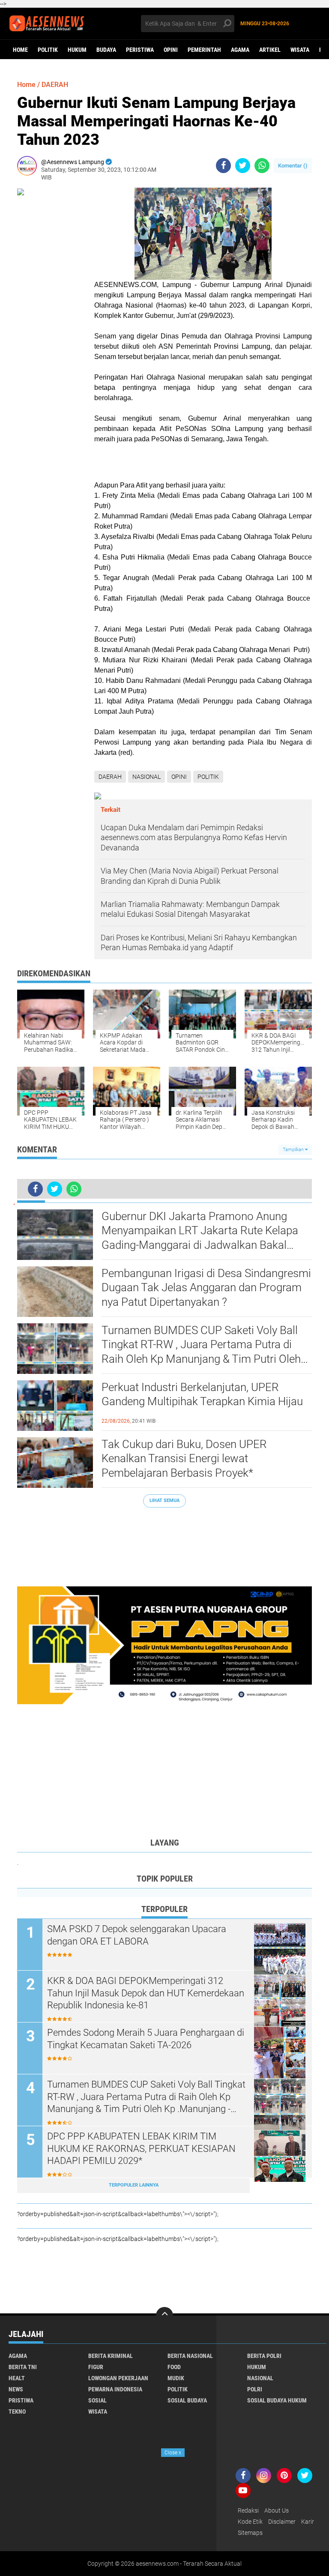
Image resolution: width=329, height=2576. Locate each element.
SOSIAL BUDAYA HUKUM (277, 2400)
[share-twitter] (243, 166)
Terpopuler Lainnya (134, 2185)
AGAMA (240, 50)
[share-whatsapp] (262, 166)
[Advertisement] (164, 1543)
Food (174, 2367)
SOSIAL (97, 2400)
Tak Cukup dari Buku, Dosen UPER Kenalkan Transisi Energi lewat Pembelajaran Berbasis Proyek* (184, 1459)
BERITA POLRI (264, 2356)
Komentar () (293, 166)
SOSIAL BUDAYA (187, 2400)
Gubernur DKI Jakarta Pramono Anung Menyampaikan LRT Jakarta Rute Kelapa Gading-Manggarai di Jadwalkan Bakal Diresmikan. (200, 1231)
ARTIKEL (270, 50)
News (16, 2389)
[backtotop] (164, 2316)
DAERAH (55, 85)
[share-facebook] (223, 166)
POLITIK (48, 50)
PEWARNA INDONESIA (115, 2389)
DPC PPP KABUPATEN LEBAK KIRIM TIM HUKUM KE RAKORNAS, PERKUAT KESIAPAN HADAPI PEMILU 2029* (141, 2148)
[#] (164, 1645)
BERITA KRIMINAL (111, 2356)
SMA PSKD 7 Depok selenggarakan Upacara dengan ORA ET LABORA (137, 1935)
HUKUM (77, 50)
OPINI (171, 50)
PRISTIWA (21, 2400)
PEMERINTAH (204, 50)
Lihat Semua (164, 1500)
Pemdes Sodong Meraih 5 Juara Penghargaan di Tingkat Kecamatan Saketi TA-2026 (146, 2039)
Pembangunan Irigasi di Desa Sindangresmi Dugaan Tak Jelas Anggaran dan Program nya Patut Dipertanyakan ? (206, 1288)
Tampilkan (294, 1150)
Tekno (17, 2411)
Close (173, 2453)
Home (20, 50)
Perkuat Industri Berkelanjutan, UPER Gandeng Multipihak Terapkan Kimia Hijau (202, 1394)
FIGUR (96, 2367)
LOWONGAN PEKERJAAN (118, 2378)
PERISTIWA (140, 50)
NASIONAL (147, 777)
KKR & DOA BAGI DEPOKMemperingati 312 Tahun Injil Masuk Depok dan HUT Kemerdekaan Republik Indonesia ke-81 (146, 1993)
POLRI (255, 2389)
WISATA (300, 50)
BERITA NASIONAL (190, 2356)
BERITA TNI (23, 2367)
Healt (17, 2378)
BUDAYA (106, 50)
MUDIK (176, 2378)
